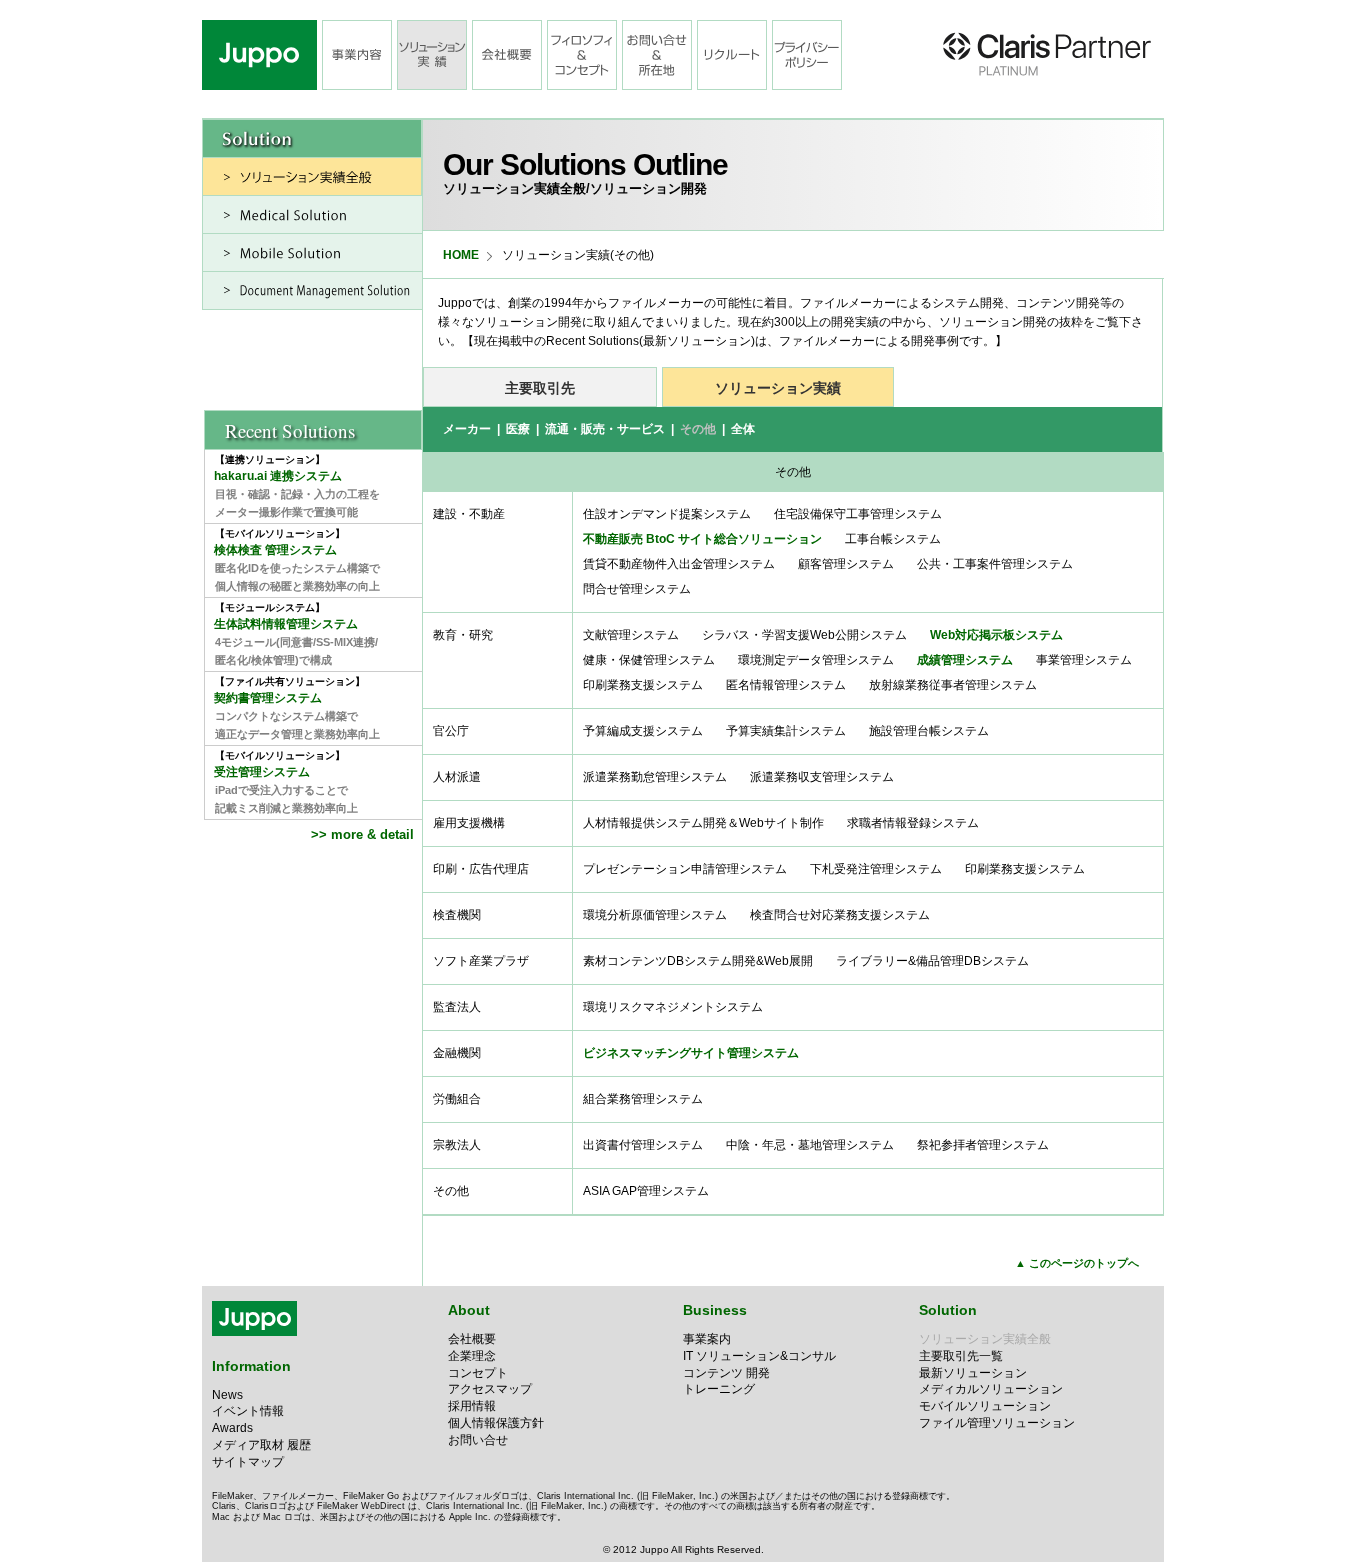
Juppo (259, 55)
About (469, 1310)
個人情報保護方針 (496, 1423)
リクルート (732, 55)
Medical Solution (313, 214)
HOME (461, 255)
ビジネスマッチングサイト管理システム (691, 1053)
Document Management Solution (313, 290)
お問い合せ (478, 1440)
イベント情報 (248, 1411)
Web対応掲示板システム (996, 635)
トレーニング (719, 1389)
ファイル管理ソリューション (997, 1423)
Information (251, 1366)
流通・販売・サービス (605, 429)
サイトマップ (248, 1462)
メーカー (467, 429)
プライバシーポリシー (807, 55)
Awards (232, 1428)
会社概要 (507, 55)
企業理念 (472, 1356)
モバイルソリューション (985, 1406)
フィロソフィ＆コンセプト (582, 55)
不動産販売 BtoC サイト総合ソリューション (702, 539)
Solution (948, 1310)
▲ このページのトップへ (1077, 1263)
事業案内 (707, 1339)
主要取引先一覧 (961, 1356)
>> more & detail (364, 834)
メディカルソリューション (991, 1389)
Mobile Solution (313, 252)
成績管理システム (965, 660)
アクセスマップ (490, 1389)
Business (715, 1310)
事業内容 (357, 55)
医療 (518, 429)
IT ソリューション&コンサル (759, 1356)
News (227, 1395)
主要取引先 (540, 388)
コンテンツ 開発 (726, 1373)
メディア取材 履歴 (261, 1445)
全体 (743, 429)
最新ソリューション (973, 1373)
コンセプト (478, 1373)
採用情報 (472, 1406)
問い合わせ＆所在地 (657, 55)
